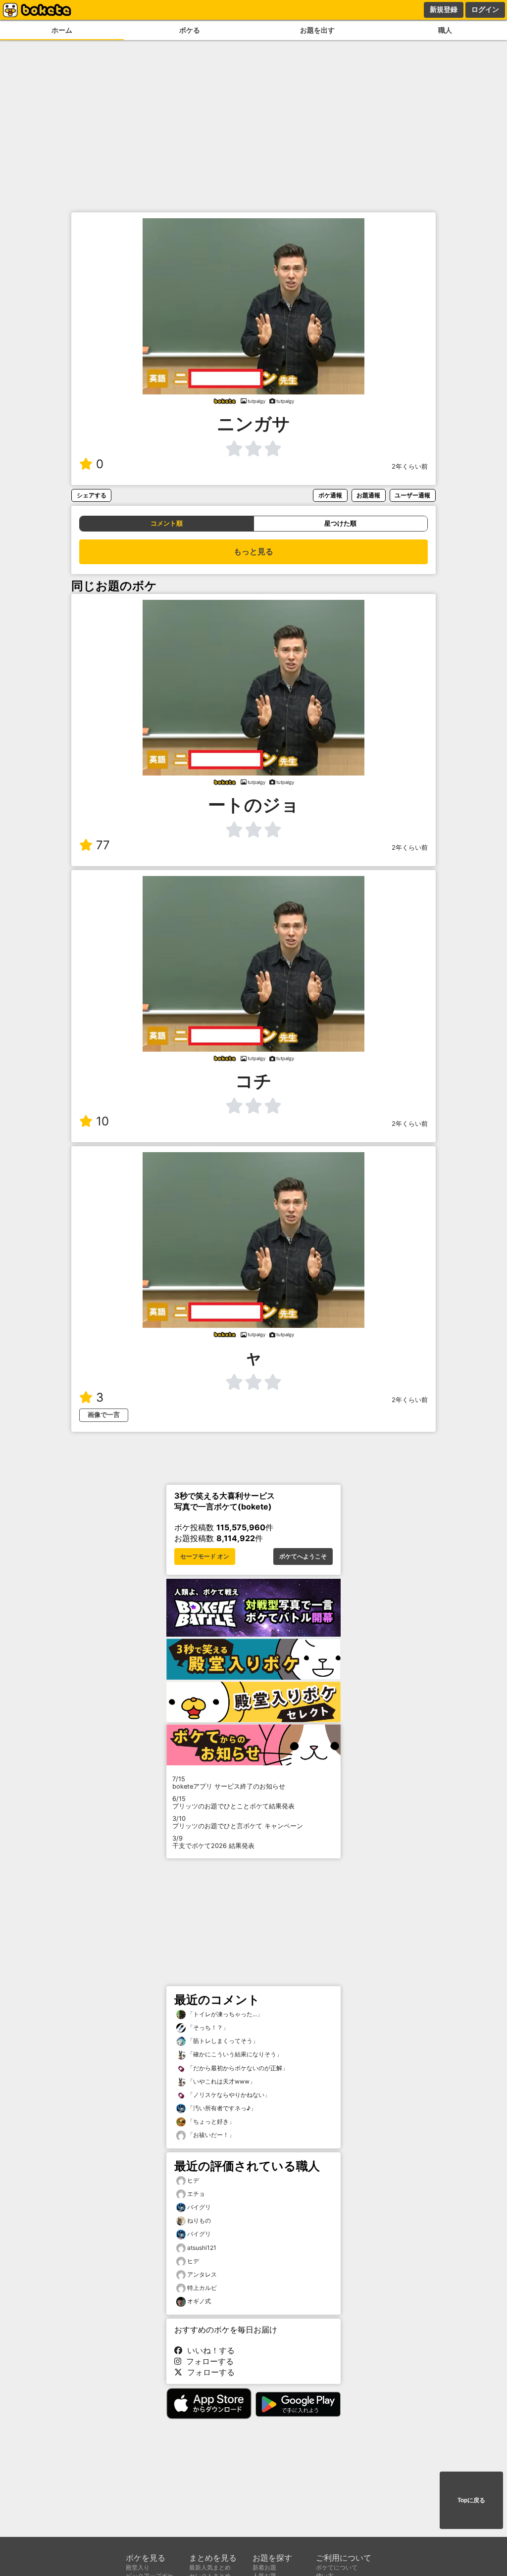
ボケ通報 (330, 495)
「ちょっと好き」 (210, 2121)
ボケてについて (337, 2567)
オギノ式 (199, 2301)
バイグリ (199, 2207)
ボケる (190, 30)
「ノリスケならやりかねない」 (228, 2095)
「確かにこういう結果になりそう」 (234, 2054)
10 (102, 1121)
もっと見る (253, 552)
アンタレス (202, 2274)
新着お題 (264, 2567)
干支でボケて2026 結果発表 (213, 1842)
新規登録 (444, 9)
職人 (445, 30)
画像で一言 (104, 1415)
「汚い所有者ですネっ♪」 (221, 2108)
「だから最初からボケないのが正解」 (237, 2068)
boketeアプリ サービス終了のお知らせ (229, 1783)
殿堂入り (138, 2567)
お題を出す (317, 30)
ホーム (62, 30)
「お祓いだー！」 (210, 2135)
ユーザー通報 (412, 495)
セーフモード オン (205, 1556)
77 (103, 845)
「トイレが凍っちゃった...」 (224, 2014)
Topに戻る (471, 2500)
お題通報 (368, 495)
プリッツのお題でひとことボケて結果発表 (233, 1802)
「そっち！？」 (207, 2027)
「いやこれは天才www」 (221, 2081)
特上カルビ (202, 2288)
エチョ (196, 2194)
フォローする (207, 2361)
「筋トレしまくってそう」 (222, 2041)
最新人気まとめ (210, 2567)
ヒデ (193, 2180)
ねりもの (199, 2220)
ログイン (485, 9)
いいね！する (208, 2350)
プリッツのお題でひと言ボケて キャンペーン (238, 1822)
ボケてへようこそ (303, 1556)
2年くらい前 (410, 466)
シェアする (92, 495)
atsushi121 (202, 2248)
